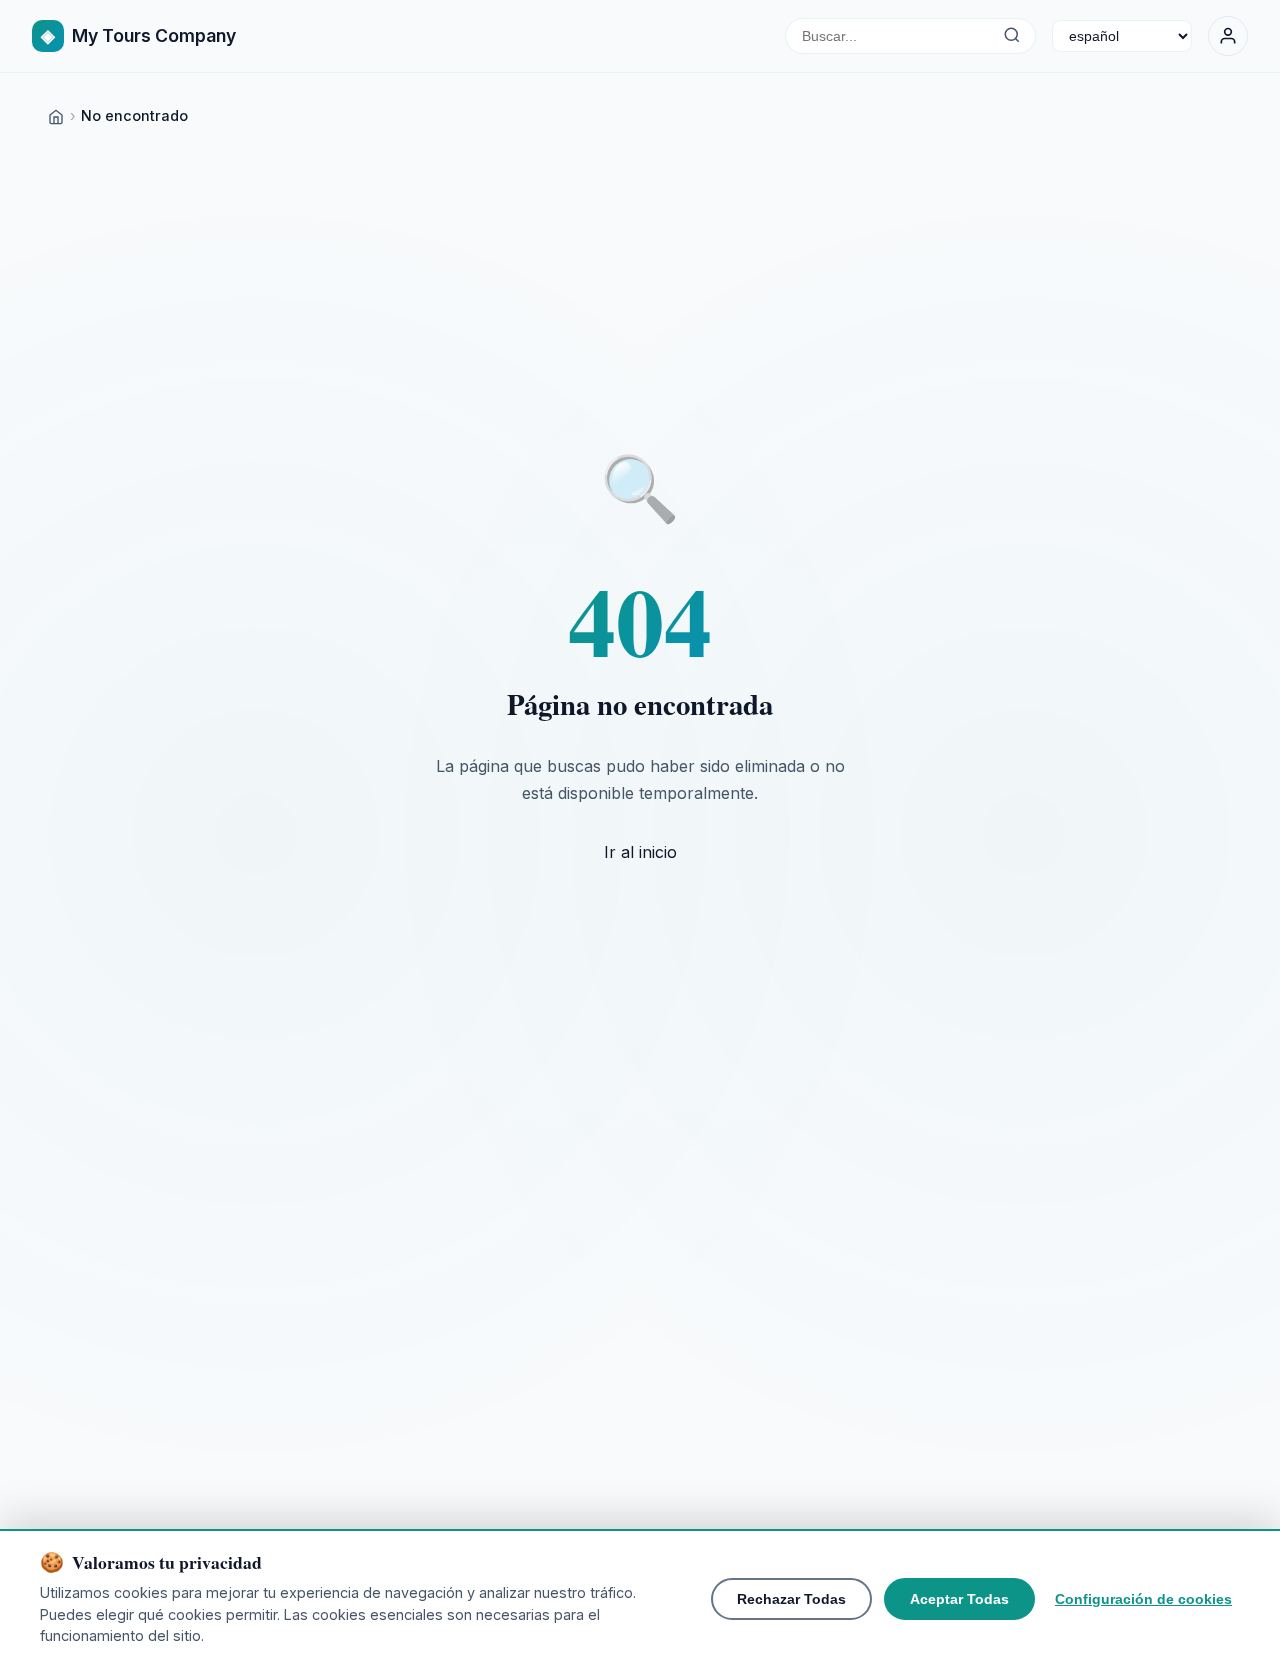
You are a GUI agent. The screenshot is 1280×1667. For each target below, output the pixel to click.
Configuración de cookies (1143, 1599)
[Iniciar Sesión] (1228, 36)
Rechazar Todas (791, 1599)
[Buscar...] (1011, 36)
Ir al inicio (640, 852)
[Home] (56, 115)
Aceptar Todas (959, 1599)
